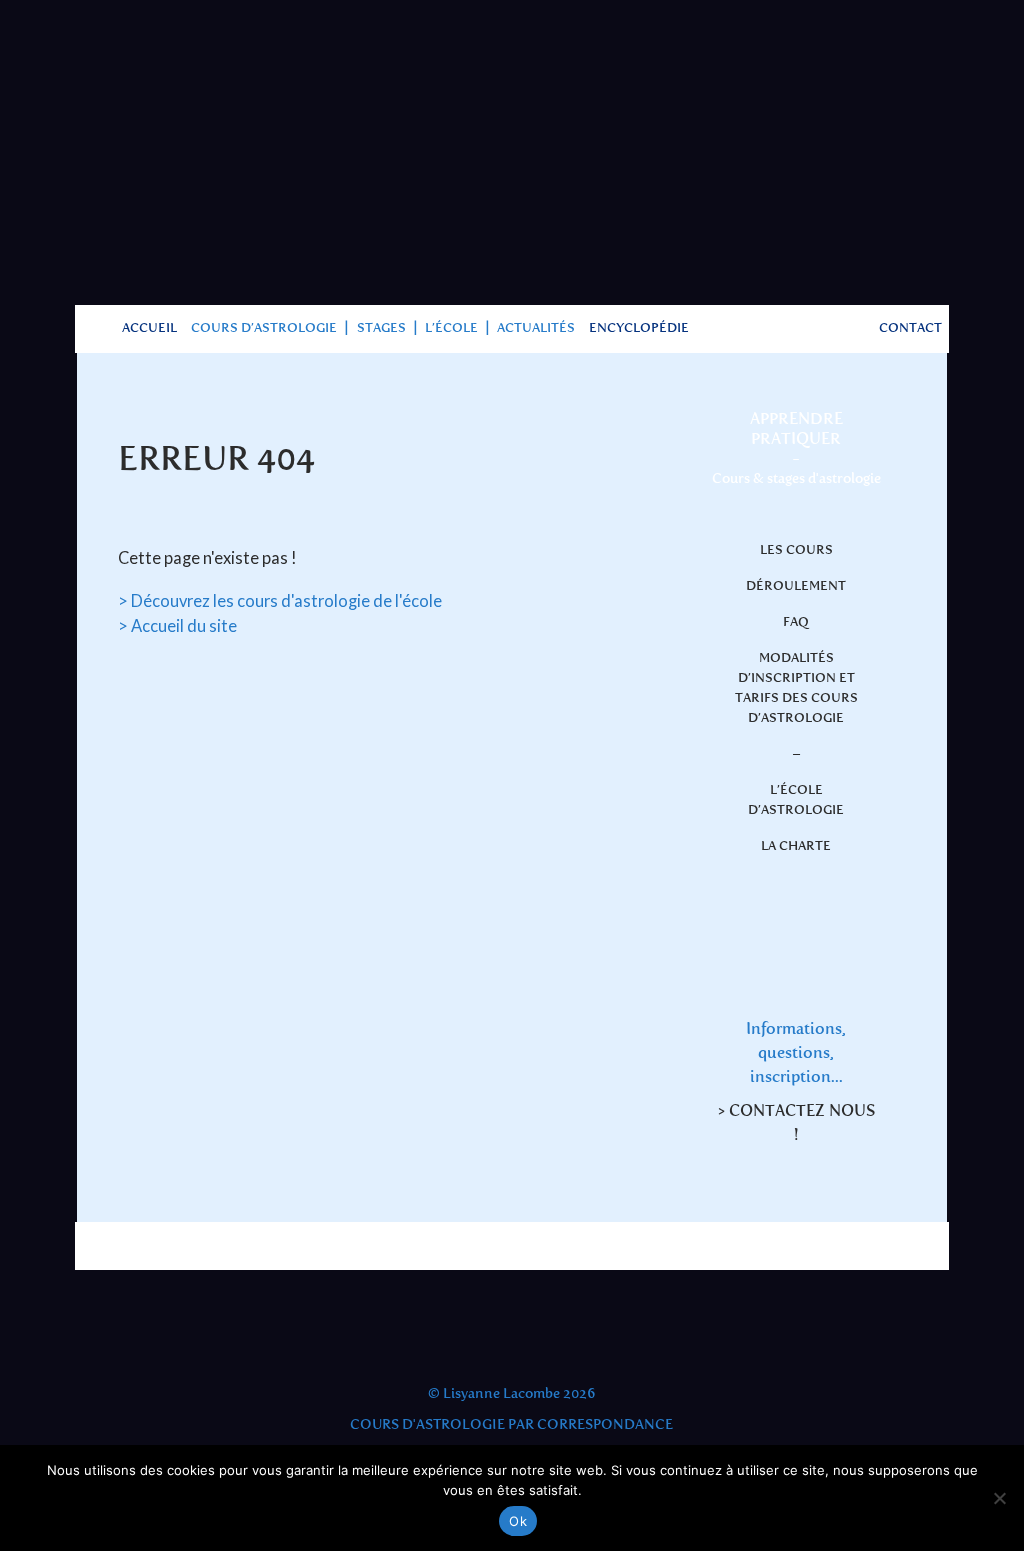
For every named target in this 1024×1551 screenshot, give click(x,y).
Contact (910, 328)
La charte (796, 846)
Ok (518, 1521)
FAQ (796, 622)
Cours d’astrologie (264, 328)
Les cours (796, 550)
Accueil (149, 328)
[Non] (999, 1498)
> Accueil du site (177, 626)
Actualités (536, 328)
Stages (381, 328)
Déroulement (796, 586)
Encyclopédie (639, 328)
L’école (451, 328)
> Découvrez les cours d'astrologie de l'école (280, 601)
